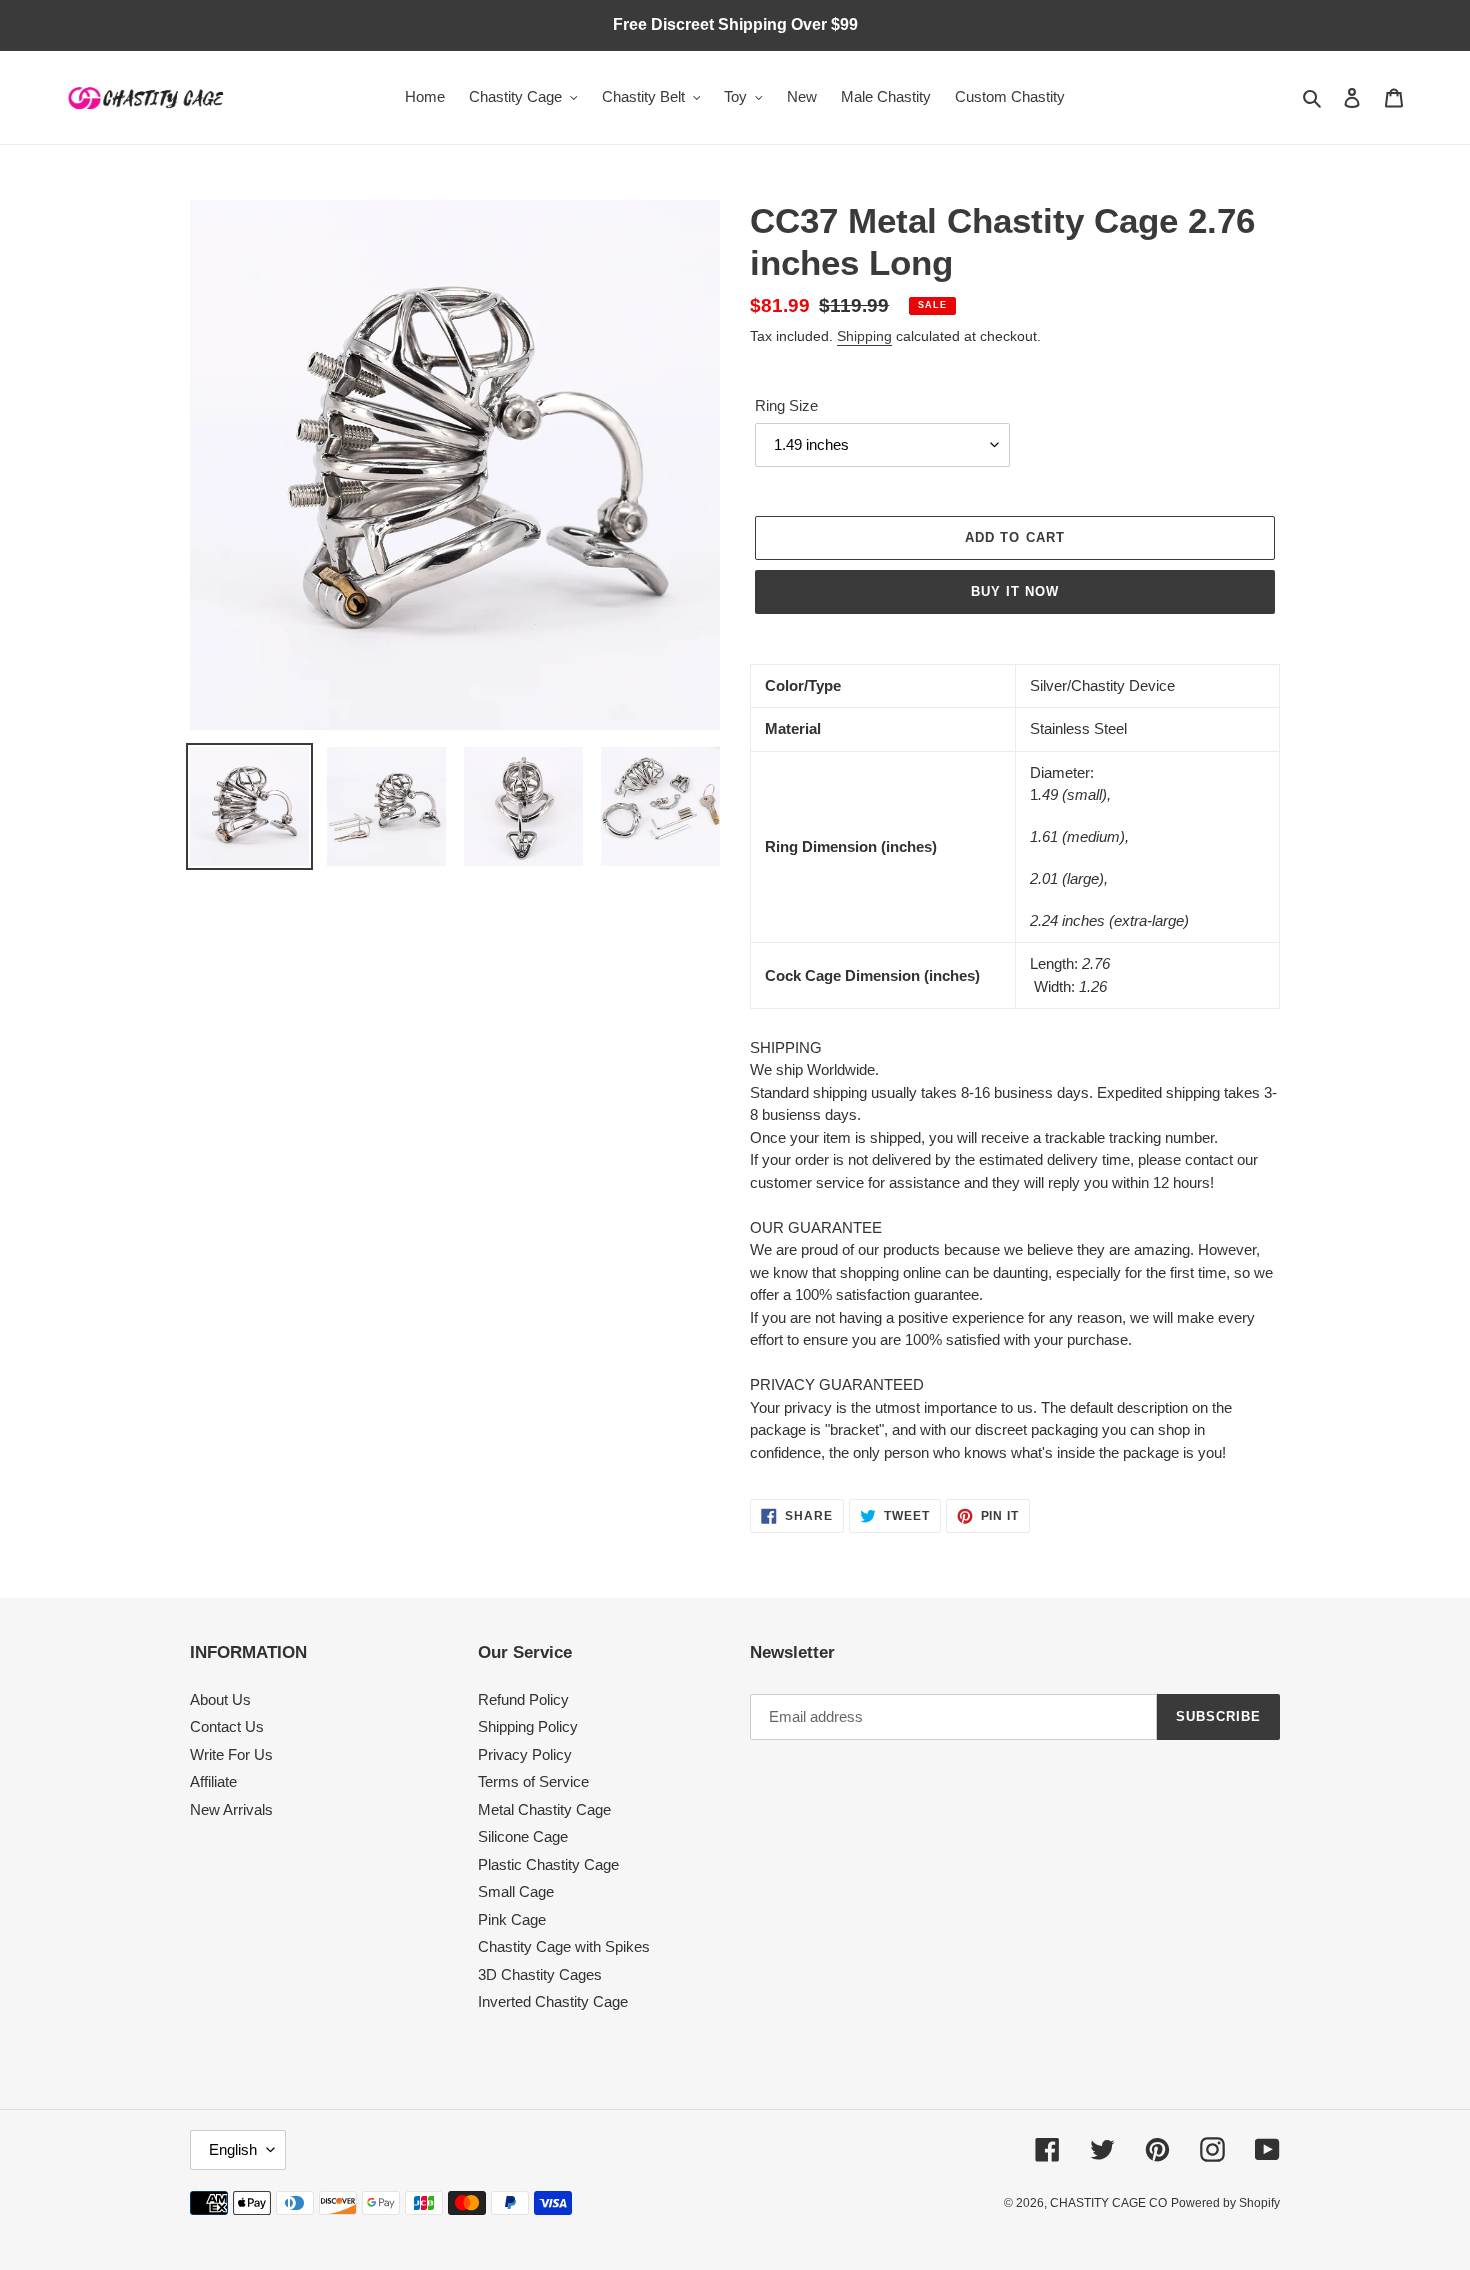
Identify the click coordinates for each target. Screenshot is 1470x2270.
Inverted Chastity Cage (553, 2001)
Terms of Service (533, 1781)
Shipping (864, 336)
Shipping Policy (528, 1726)
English (233, 2149)
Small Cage (516, 1891)
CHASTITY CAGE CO (1108, 2203)
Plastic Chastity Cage (548, 1864)
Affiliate (213, 1781)
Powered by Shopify (1225, 2203)
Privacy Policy (525, 1754)
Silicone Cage (523, 1836)
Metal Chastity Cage (544, 1809)
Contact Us (227, 1726)
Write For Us (231, 1754)
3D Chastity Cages (540, 1974)
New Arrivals (231, 1809)
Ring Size (786, 405)
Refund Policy (523, 1699)
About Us (220, 1699)
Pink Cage (512, 1919)
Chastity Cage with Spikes (564, 1946)
